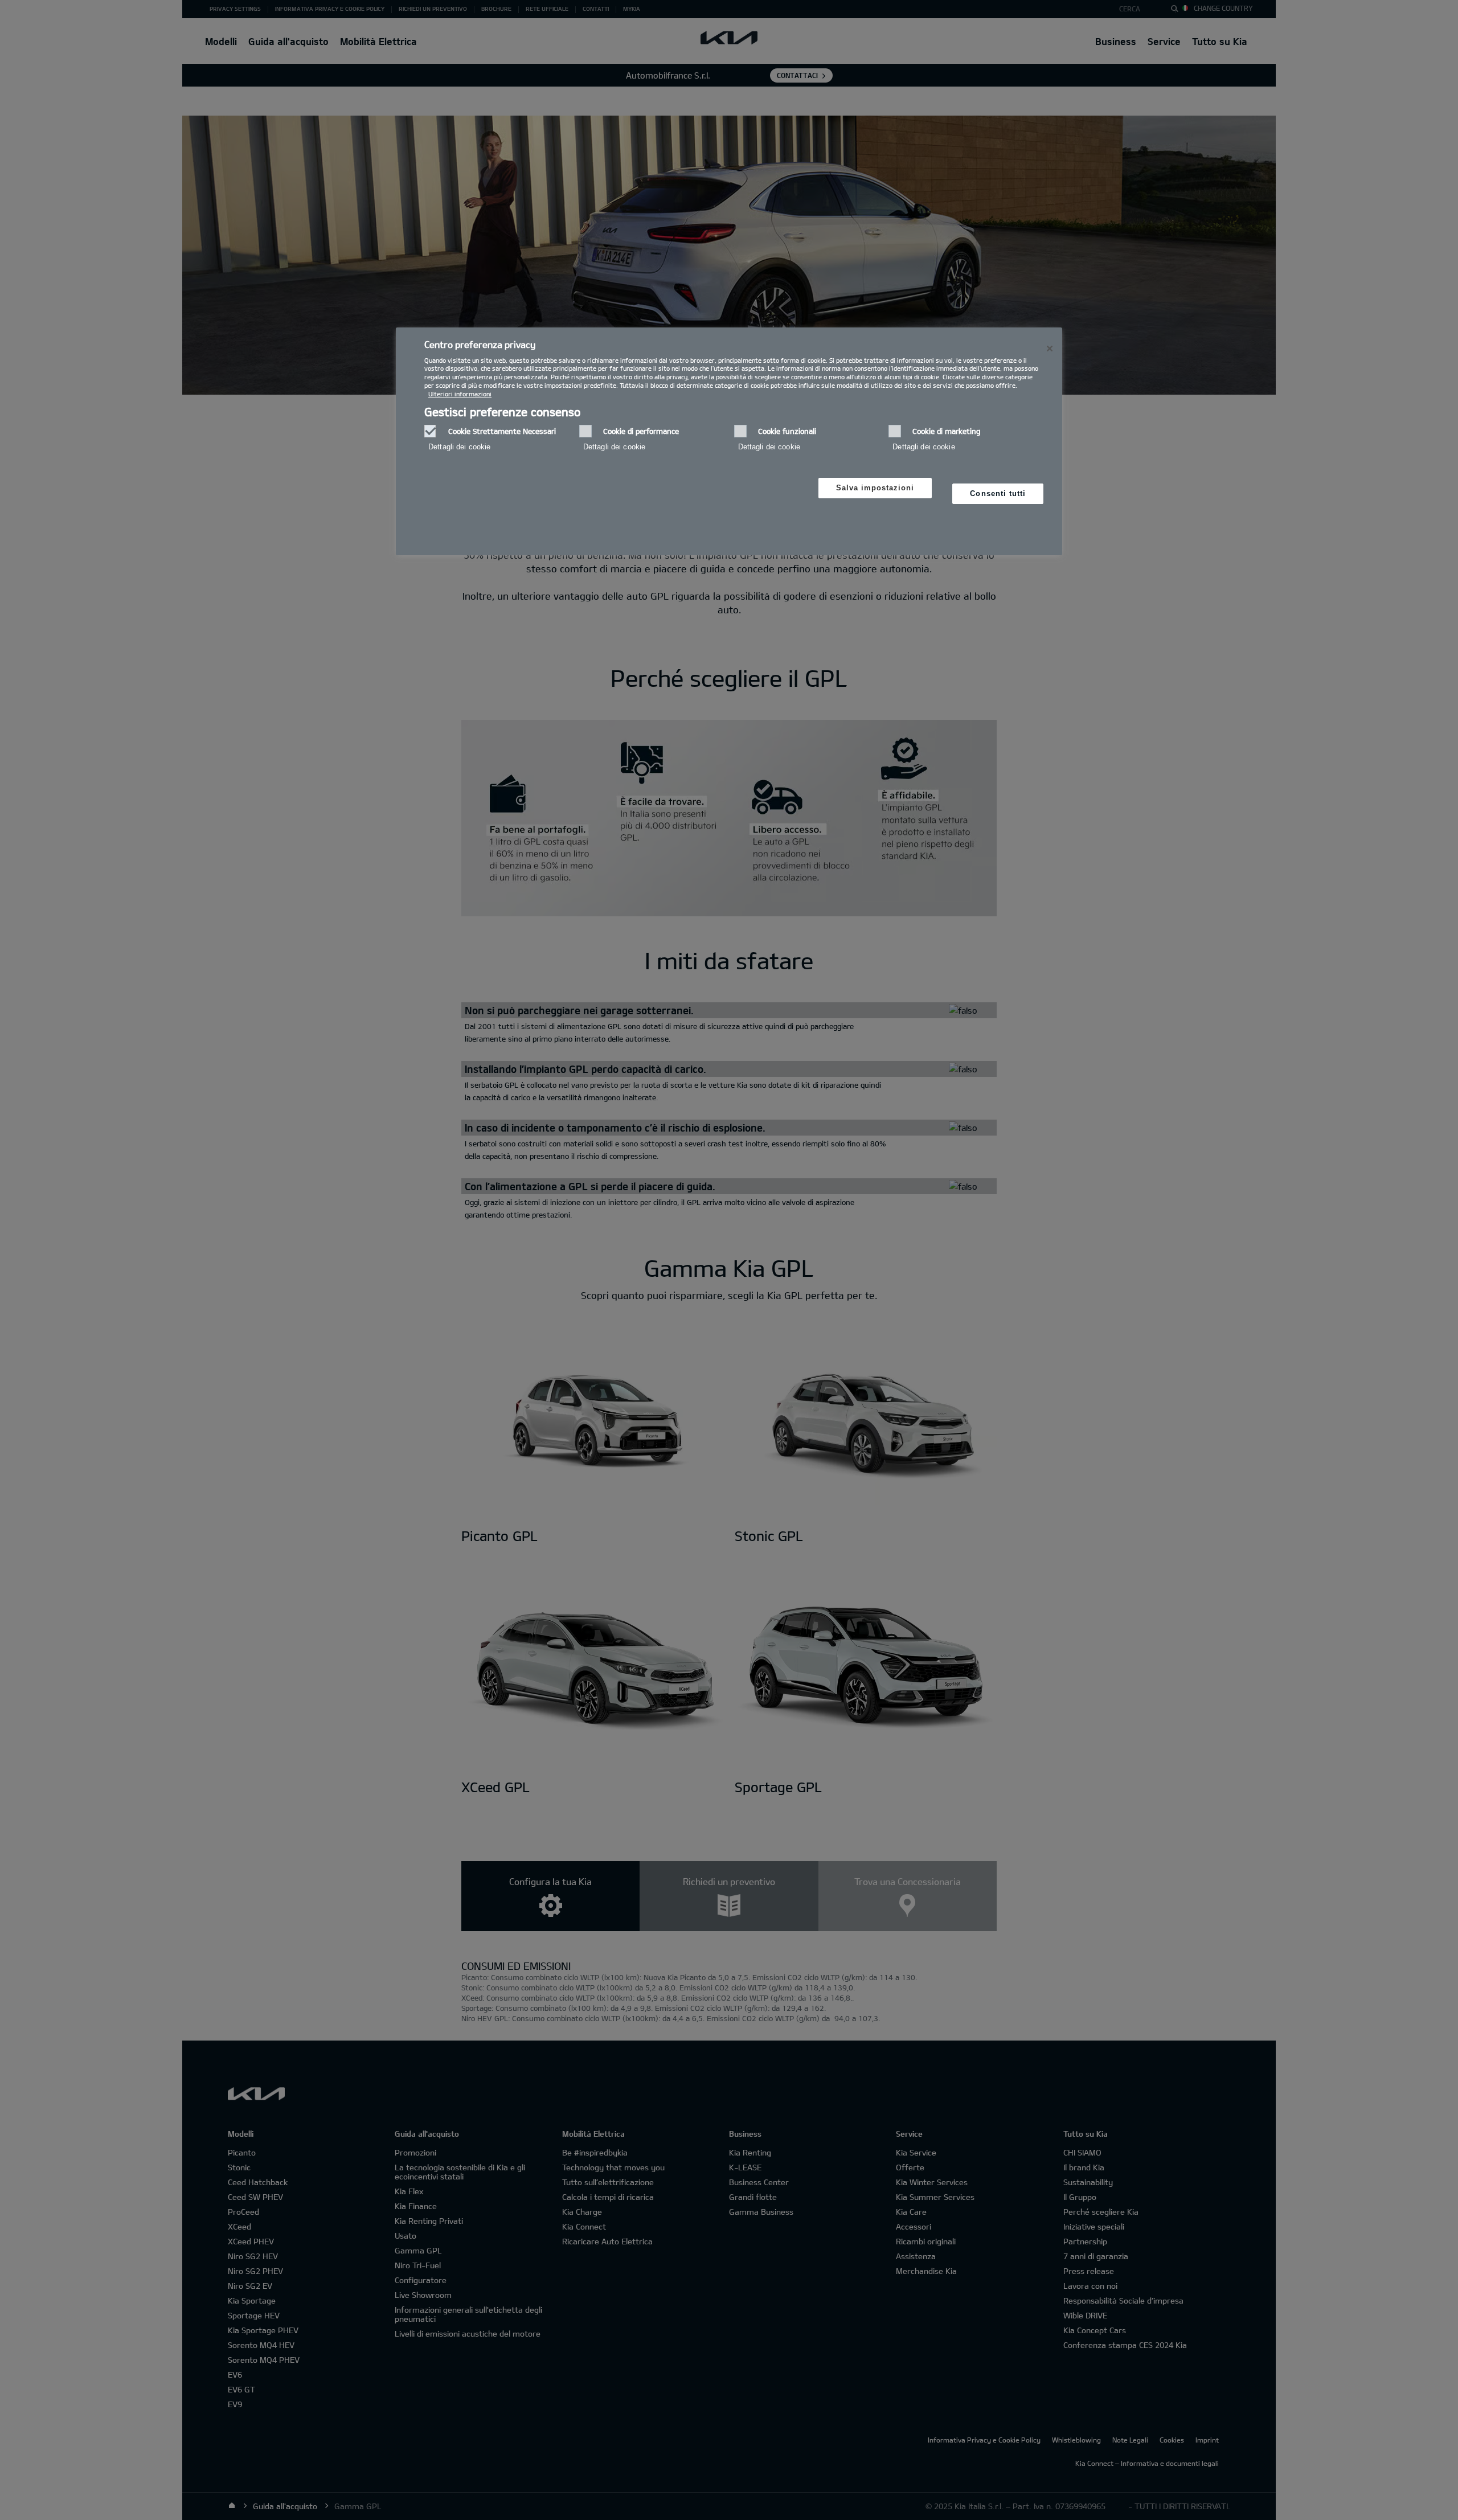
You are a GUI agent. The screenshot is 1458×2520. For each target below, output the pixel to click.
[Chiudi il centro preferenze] (1050, 349)
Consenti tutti (998, 493)
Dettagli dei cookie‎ (459, 447)
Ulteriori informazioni (460, 394)
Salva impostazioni (875, 488)
